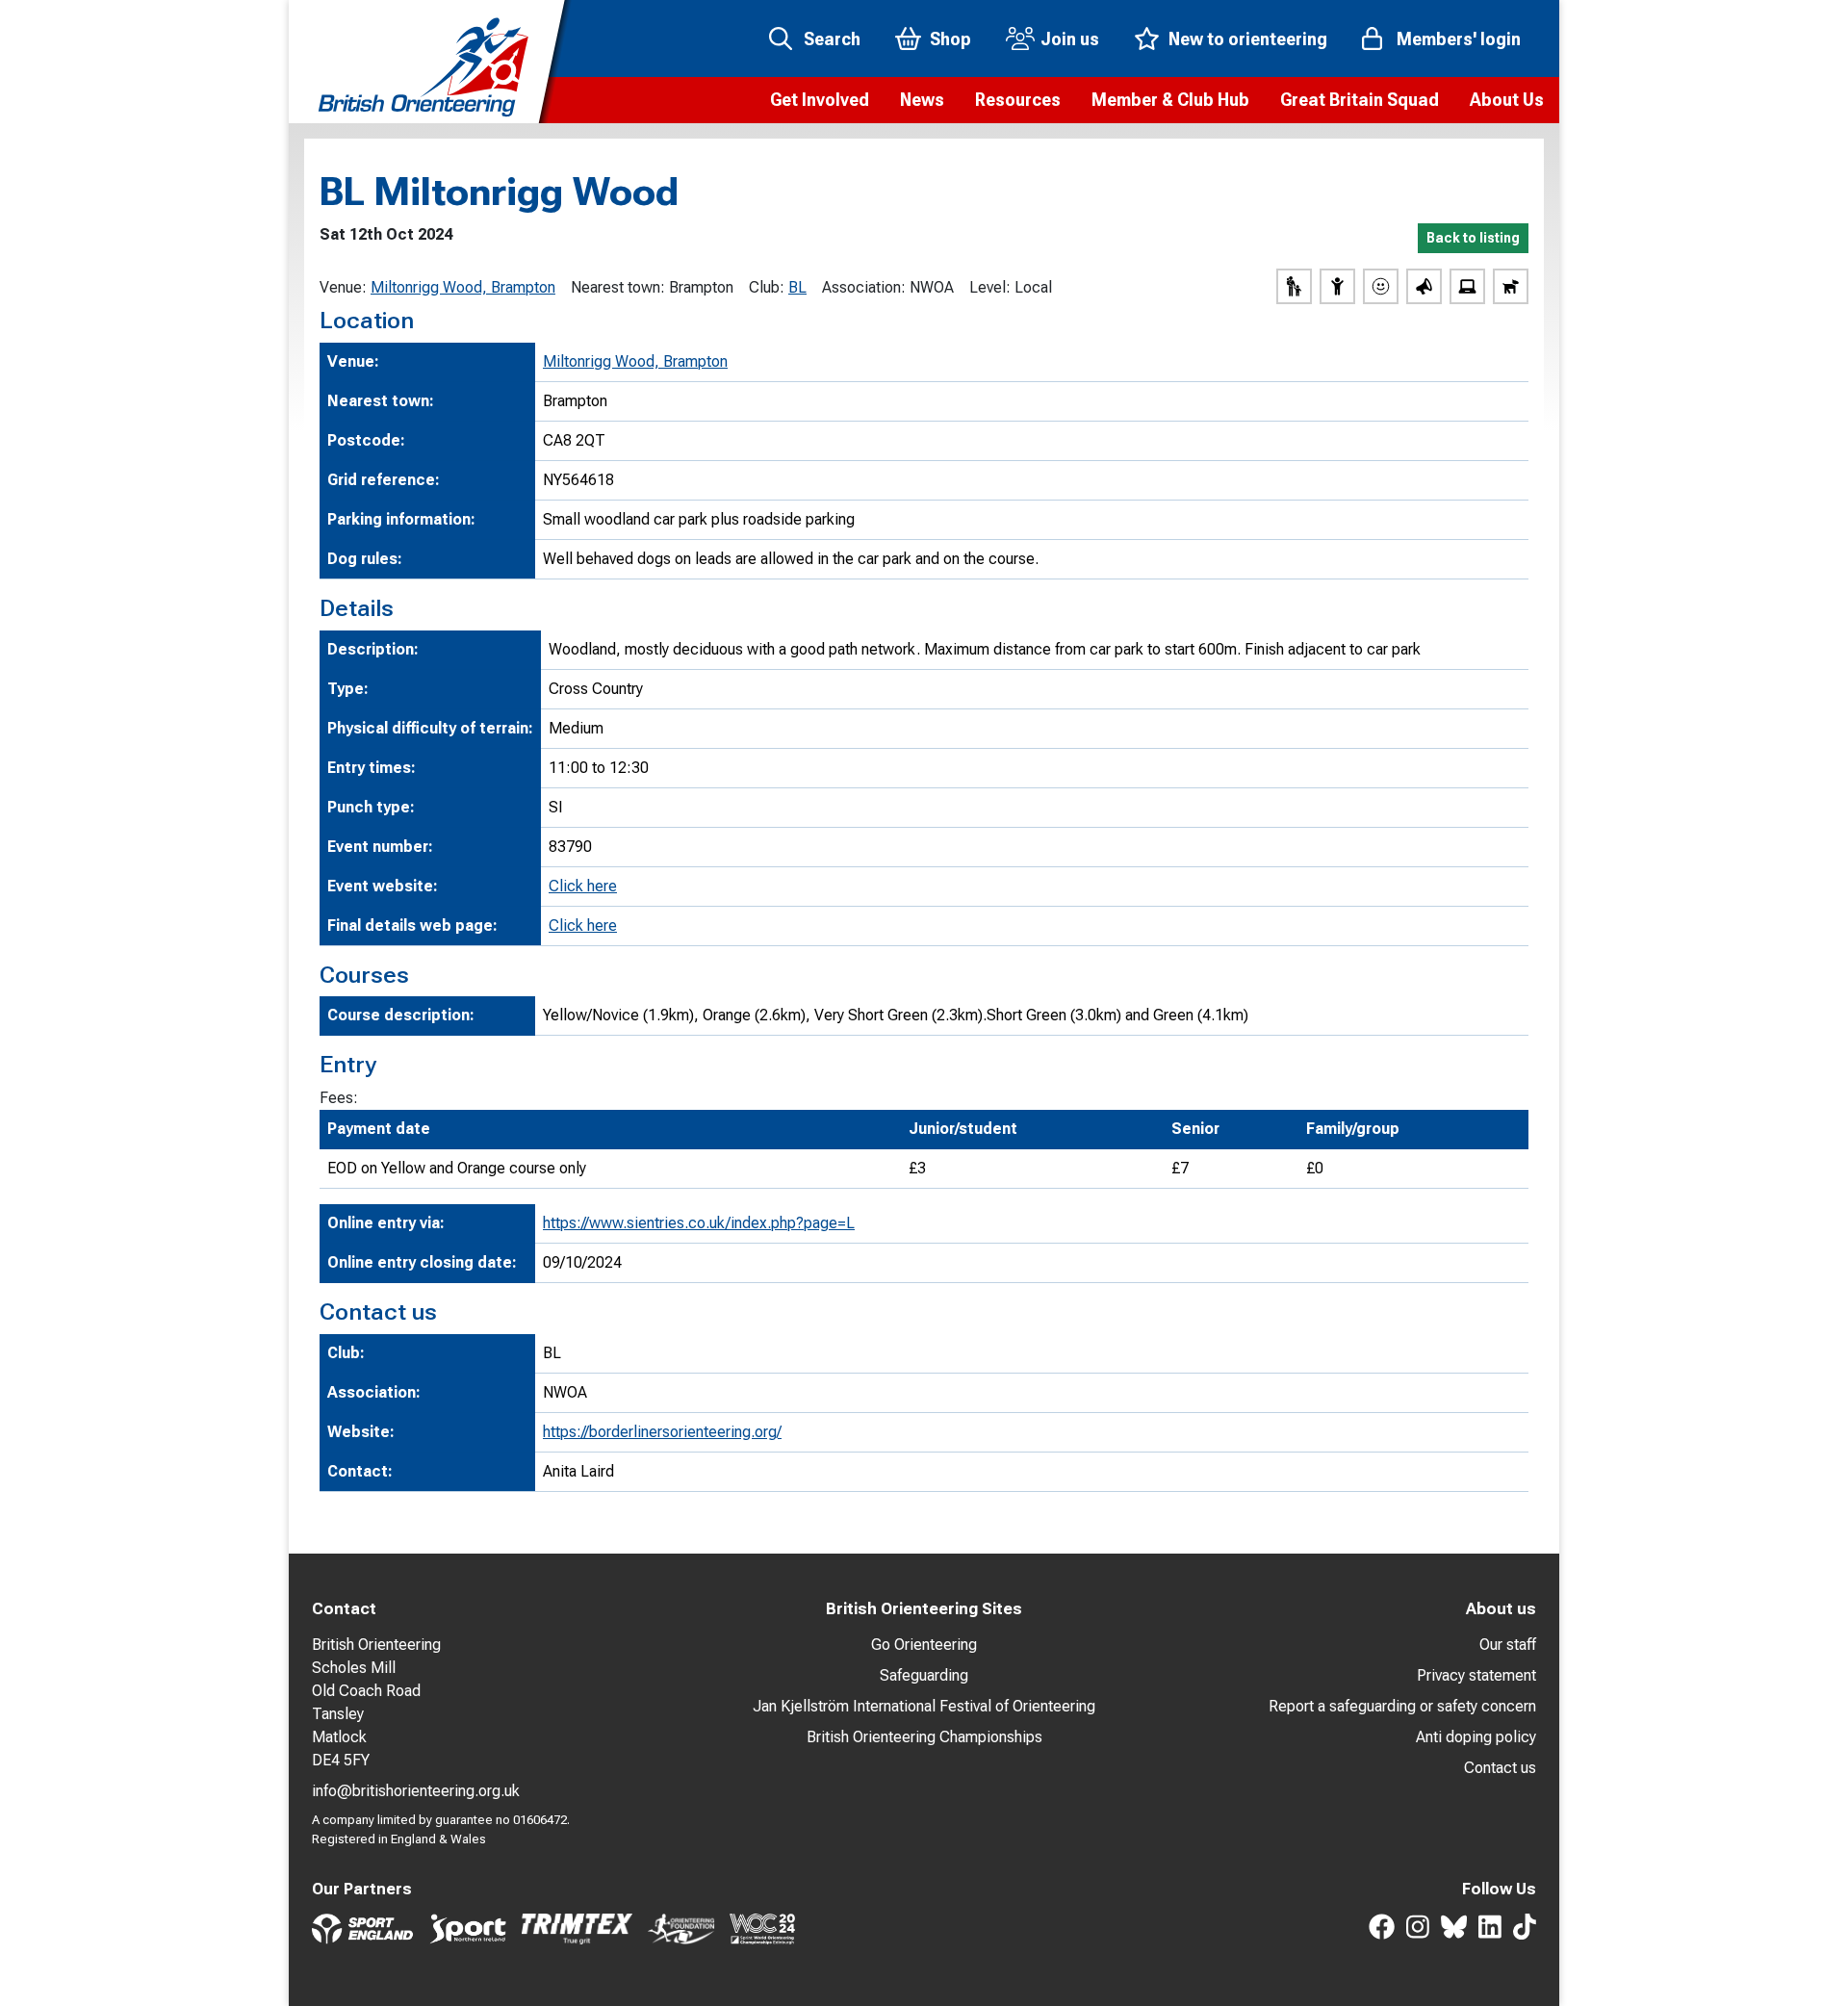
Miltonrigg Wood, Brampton (463, 287)
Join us (1070, 39)
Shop (950, 39)
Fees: (339, 1098)
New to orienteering (1248, 39)
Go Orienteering (924, 1645)
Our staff (1508, 1645)
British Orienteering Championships (924, 1737)
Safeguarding (924, 1675)
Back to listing (1473, 238)
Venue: (343, 287)
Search (832, 39)
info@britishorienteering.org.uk (416, 1791)
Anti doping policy (1476, 1737)
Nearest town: (618, 287)
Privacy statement (1476, 1675)
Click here (583, 886)
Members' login (1459, 39)
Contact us (1500, 1768)
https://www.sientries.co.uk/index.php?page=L (699, 1223)
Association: (864, 287)
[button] (820, 100)
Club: (767, 287)
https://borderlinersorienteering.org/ (662, 1432)
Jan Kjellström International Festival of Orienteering (924, 1706)
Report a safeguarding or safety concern (1402, 1706)
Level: (990, 287)
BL (797, 287)
